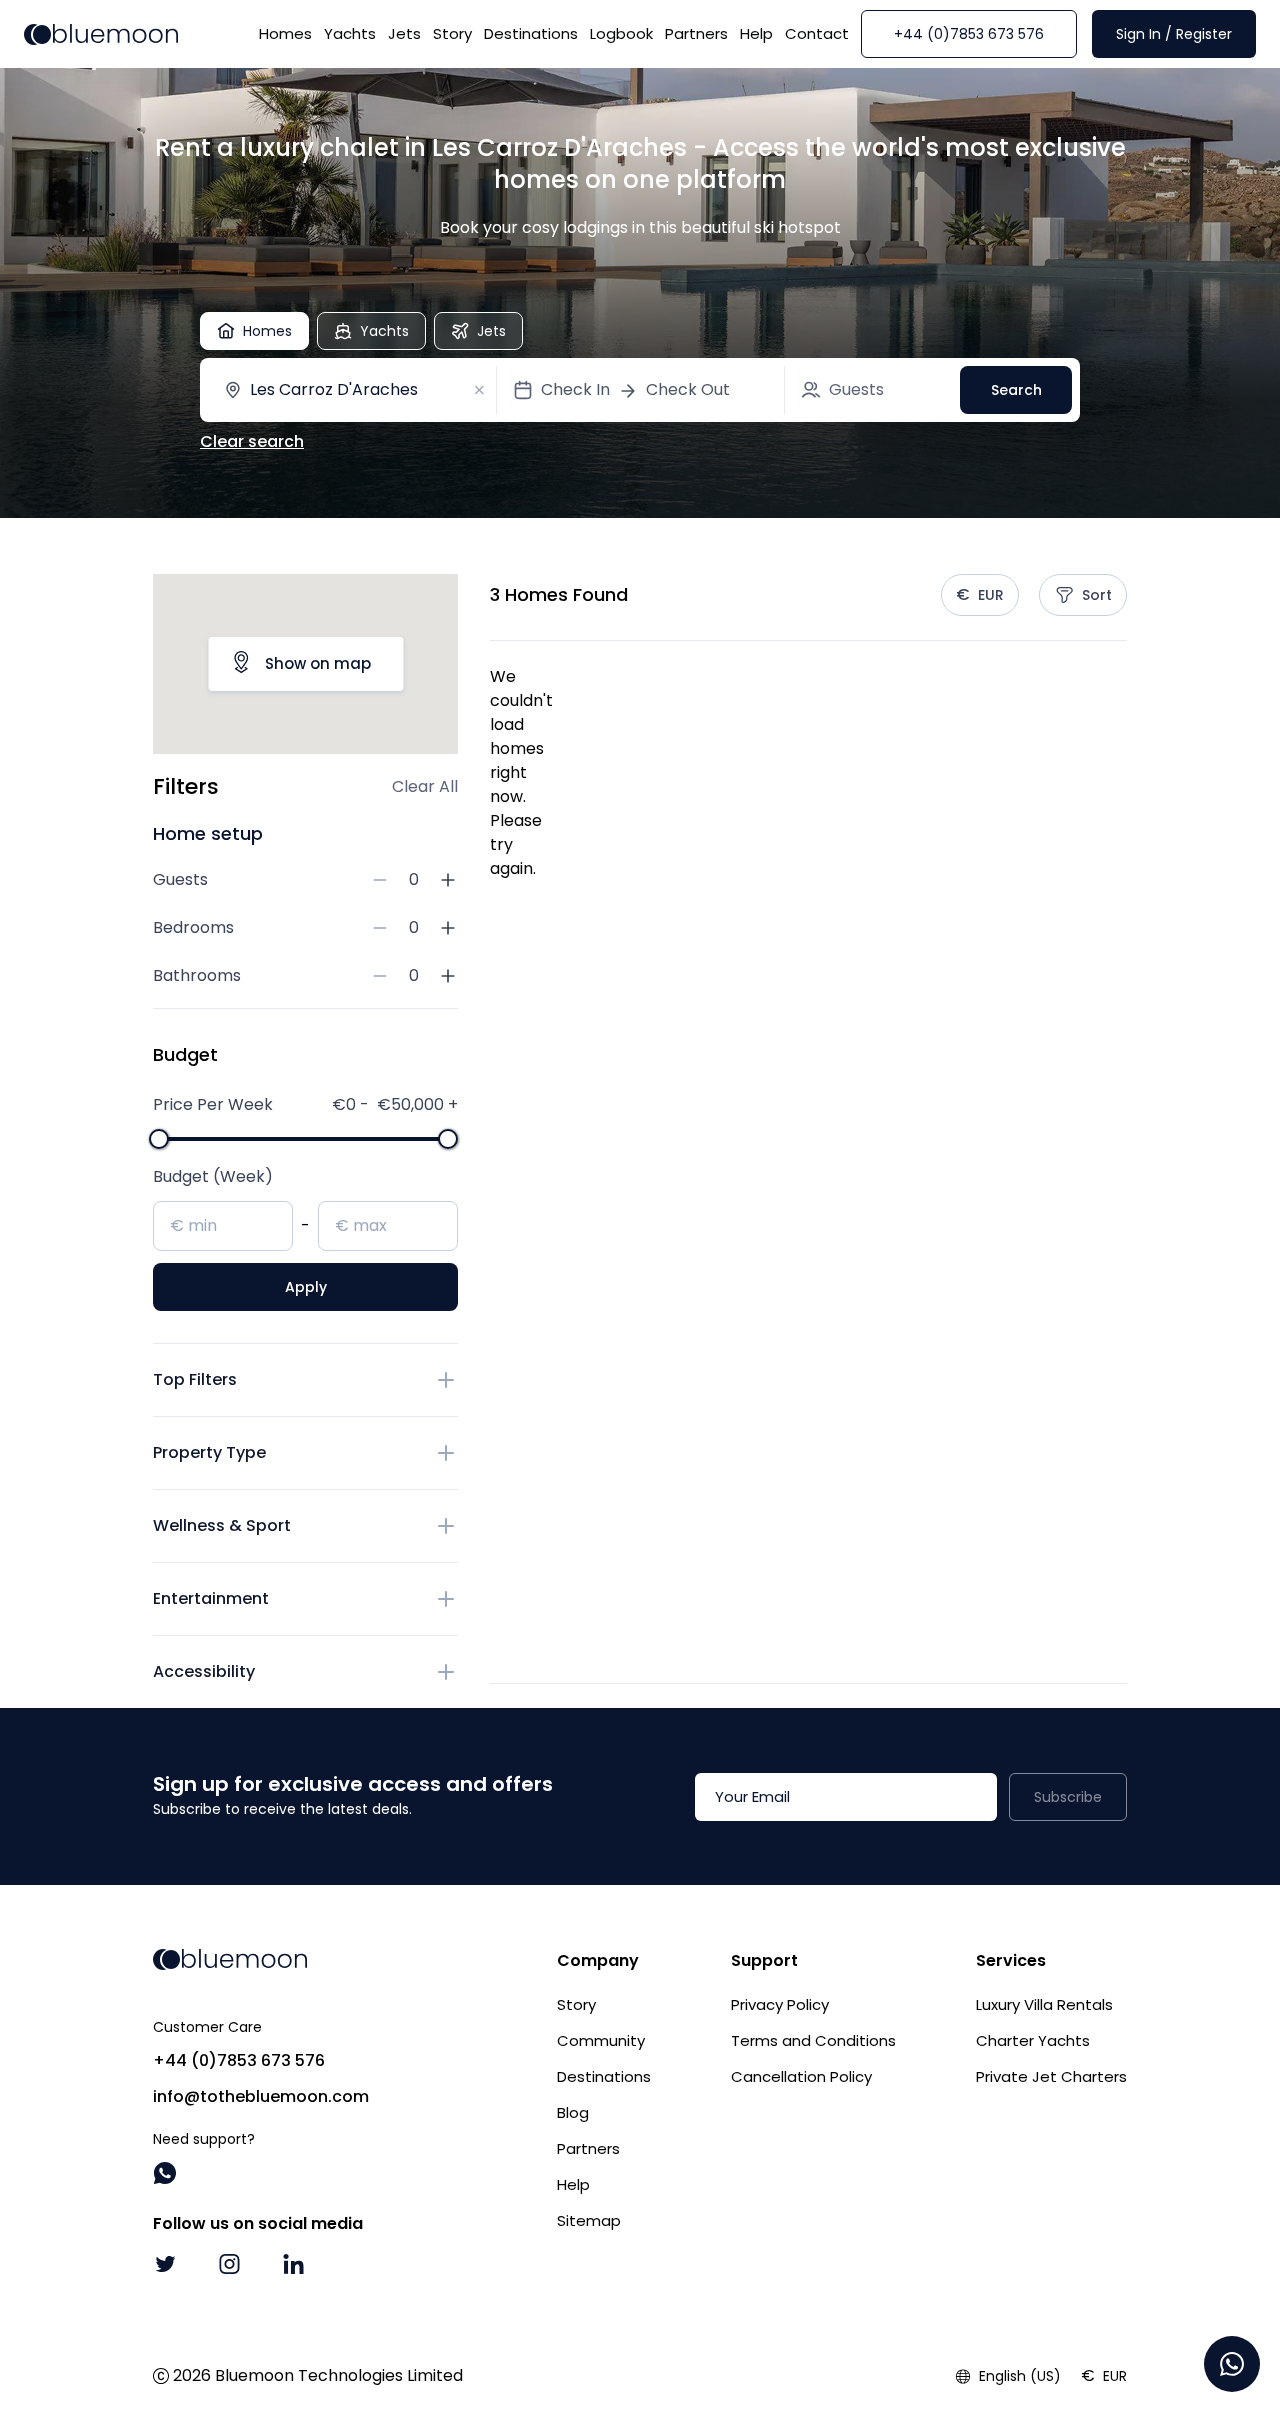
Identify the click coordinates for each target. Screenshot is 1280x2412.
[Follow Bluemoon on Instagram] (229, 2264)
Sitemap (589, 2220)
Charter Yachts (1033, 2040)
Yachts (350, 33)
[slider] (159, 1139)
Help (756, 33)
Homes (285, 33)
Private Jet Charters (1051, 2076)
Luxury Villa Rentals (1044, 2004)
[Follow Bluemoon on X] (165, 2264)
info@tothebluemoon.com (261, 2096)
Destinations (531, 33)
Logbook (621, 33)
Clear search (252, 441)
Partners (696, 33)
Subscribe (1068, 1797)
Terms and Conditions (813, 2040)
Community (601, 2040)
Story (452, 33)
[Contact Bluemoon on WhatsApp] (165, 2173)
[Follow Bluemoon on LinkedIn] (293, 2264)
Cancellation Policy (801, 2076)
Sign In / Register (1174, 34)
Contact (817, 33)
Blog (573, 2112)
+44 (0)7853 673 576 (969, 34)
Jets (404, 33)
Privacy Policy (780, 2004)
